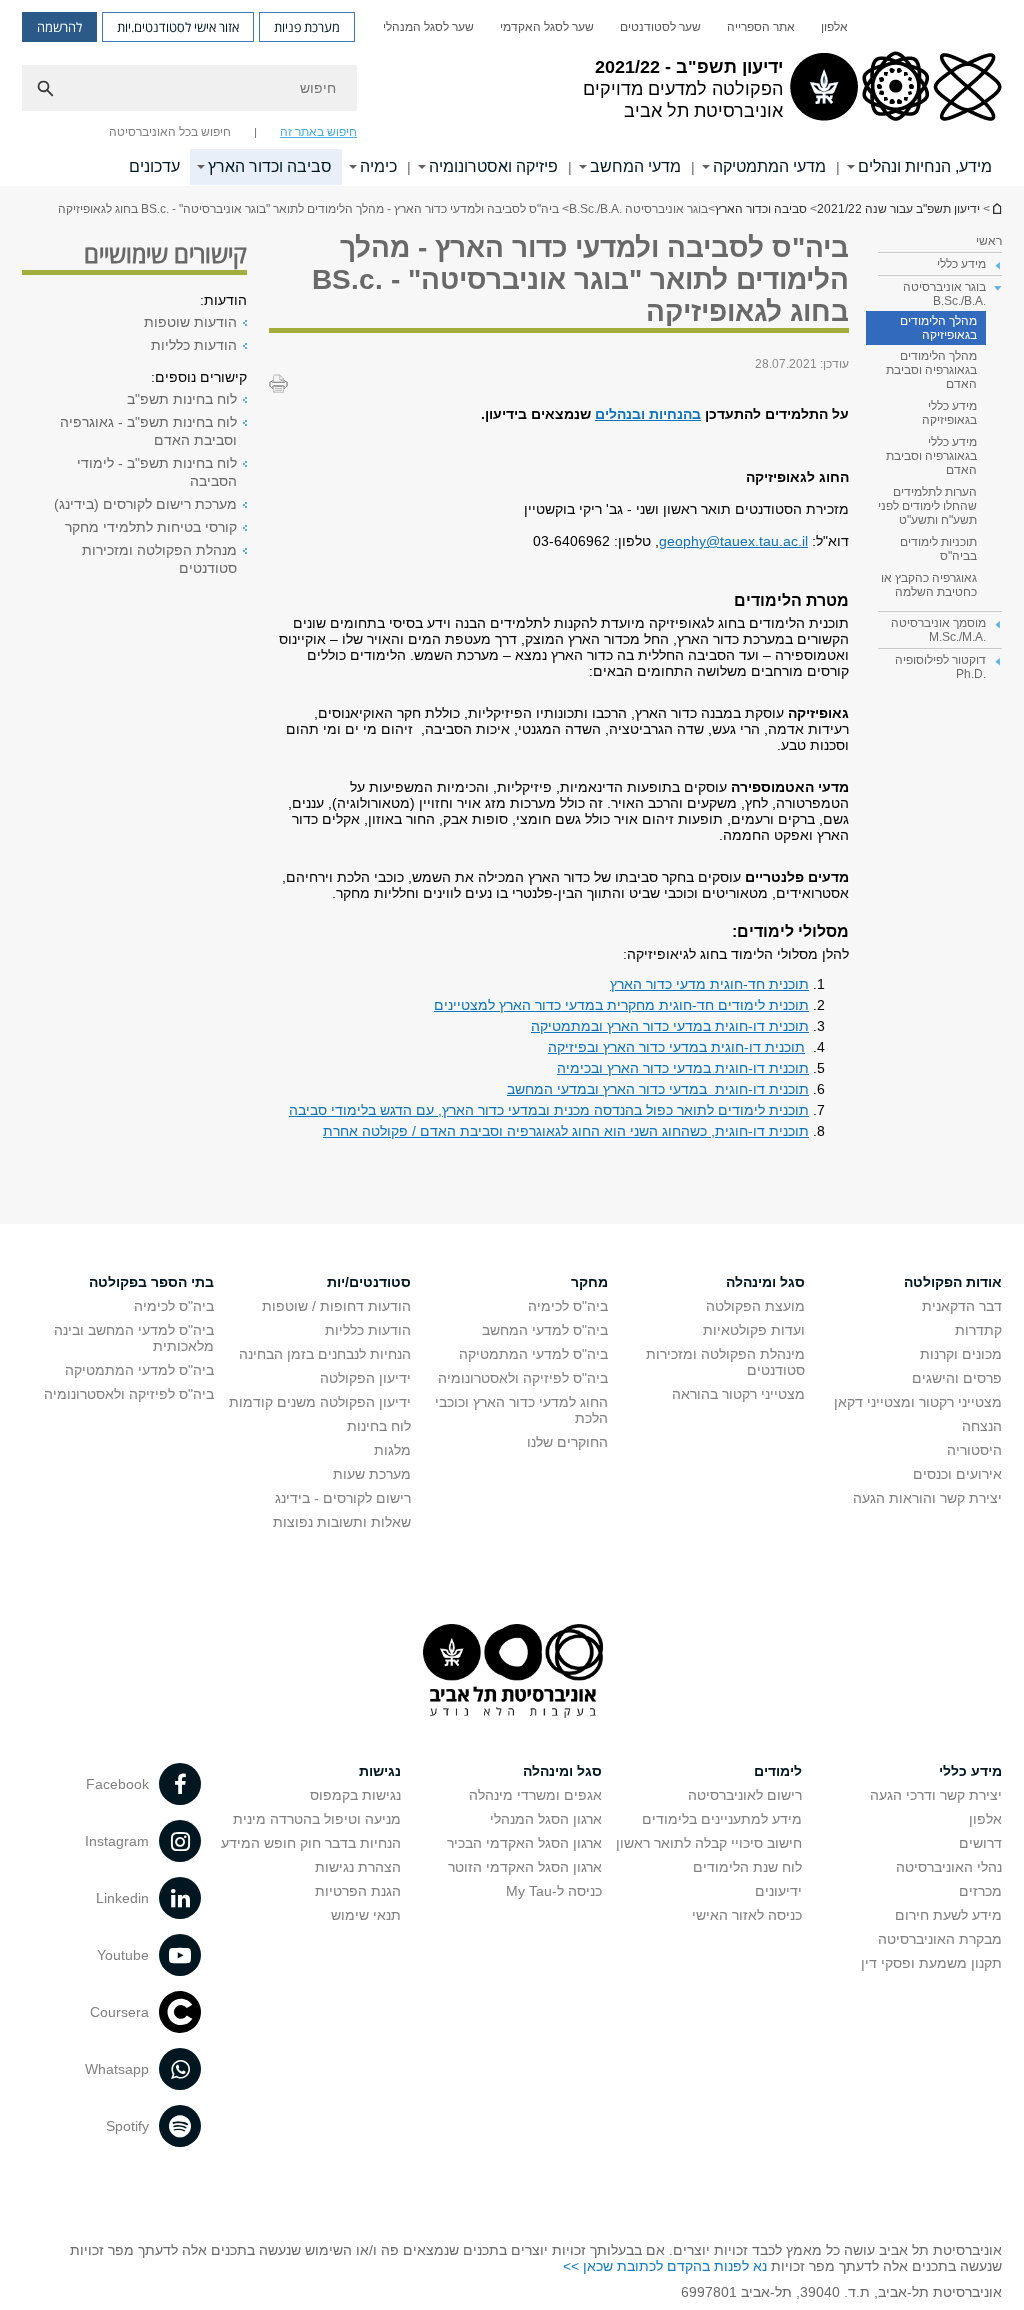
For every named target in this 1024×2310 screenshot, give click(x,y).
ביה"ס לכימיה (568, 1306)
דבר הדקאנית (962, 1306)
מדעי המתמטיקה (769, 166)
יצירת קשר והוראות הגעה (927, 1498)
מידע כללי (970, 1771)
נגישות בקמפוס (355, 1795)
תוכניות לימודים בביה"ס (938, 549)
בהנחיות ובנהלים (648, 414)
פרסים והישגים (957, 1378)
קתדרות (978, 1330)
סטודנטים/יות (369, 1282)
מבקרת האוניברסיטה (940, 1939)
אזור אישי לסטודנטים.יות (178, 27)
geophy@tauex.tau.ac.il (733, 541)
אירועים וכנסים (957, 1474)
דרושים (980, 1843)
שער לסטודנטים (660, 27)
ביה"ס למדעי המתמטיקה (533, 1354)
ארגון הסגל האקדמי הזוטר (525, 1867)
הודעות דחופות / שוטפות (336, 1306)
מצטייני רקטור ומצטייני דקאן (918, 1402)
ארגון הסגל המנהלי (546, 1819)
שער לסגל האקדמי (547, 27)
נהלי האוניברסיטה (949, 1867)
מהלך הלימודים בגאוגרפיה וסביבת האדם (931, 370)
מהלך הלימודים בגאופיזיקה (938, 328)
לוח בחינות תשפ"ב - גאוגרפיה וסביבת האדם (148, 431)
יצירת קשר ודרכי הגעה (936, 1795)
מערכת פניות (307, 27)
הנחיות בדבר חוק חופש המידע (311, 1843)
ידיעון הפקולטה (365, 1378)
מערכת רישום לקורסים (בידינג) (145, 504)
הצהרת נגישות (358, 1867)
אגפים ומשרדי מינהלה (535, 1795)
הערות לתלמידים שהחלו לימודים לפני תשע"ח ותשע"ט (927, 506)
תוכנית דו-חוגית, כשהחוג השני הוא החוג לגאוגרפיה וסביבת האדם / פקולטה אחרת (566, 1131)
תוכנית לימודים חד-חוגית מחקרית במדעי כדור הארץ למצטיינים (621, 1005)
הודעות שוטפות (190, 322)
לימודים (778, 1771)
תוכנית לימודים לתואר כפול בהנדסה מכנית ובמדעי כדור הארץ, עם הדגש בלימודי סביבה (549, 1110)
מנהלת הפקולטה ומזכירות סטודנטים (159, 559)
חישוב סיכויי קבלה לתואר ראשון (709, 1843)
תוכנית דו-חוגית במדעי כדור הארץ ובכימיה (683, 1068)
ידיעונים (778, 1891)
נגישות (380, 1771)
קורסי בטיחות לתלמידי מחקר (151, 527)
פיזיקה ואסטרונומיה (493, 166)
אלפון (834, 27)
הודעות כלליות (194, 345)
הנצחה (982, 1426)
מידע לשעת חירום (948, 1915)
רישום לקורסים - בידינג (343, 1498)
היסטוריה (974, 1450)
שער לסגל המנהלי (428, 27)
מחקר (589, 1282)
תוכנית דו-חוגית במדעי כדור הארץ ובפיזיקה (676, 1047)
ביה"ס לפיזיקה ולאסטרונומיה (523, 1378)
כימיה (378, 166)
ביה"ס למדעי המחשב (545, 1330)
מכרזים (980, 1891)
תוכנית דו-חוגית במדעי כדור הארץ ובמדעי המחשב (658, 1089)
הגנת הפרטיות (358, 1891)
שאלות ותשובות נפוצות (342, 1522)
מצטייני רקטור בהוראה (738, 1394)
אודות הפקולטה (953, 1282)
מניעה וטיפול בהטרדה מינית (317, 1819)
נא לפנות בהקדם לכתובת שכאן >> (665, 2266)
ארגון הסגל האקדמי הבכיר (524, 1843)
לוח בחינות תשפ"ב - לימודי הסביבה (157, 472)
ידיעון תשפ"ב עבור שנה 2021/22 (996, 208)
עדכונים (154, 166)
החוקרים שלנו (567, 1442)
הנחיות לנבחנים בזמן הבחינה (325, 1354)
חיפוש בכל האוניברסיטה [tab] (170, 132)
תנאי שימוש (366, 1915)
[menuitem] (834, 27)
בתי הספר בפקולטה (151, 1282)
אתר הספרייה (761, 27)
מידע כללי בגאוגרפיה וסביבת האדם (931, 456)
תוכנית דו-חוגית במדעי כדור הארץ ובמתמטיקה (670, 1026)
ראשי (989, 241)
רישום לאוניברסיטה (745, 1795)
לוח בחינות (379, 1426)
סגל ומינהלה (765, 1282)
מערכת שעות (372, 1474)
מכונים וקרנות (961, 1354)
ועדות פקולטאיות (754, 1330)
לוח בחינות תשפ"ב (182, 399)
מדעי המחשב (635, 166)
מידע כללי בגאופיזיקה (949, 413)
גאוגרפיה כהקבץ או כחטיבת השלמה (929, 585)
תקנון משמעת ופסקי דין (931, 1963)
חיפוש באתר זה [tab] (318, 132)
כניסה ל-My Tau (554, 1891)
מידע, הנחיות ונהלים (925, 166)
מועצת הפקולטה (755, 1306)
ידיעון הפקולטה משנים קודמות (320, 1402)
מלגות (392, 1450)
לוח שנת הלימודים (747, 1867)
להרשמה (59, 27)
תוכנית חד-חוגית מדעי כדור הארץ (709, 984)
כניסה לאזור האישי (747, 1915)
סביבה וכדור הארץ (270, 166)
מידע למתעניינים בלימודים (722, 1819)
